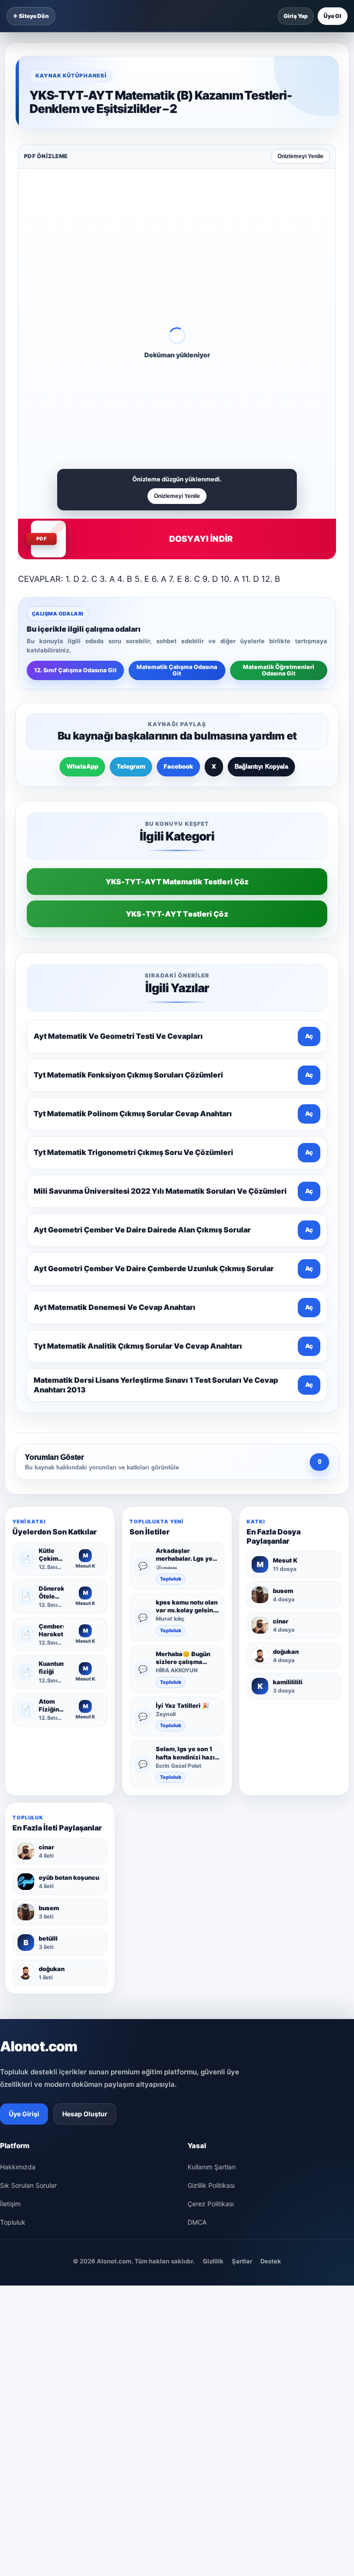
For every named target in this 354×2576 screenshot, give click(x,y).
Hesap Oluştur (85, 2114)
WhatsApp (82, 766)
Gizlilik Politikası (211, 2185)
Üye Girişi (24, 2114)
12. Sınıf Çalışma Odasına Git (75, 670)
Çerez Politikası (211, 2204)
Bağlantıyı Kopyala (261, 767)
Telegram (131, 766)
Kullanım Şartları (212, 2167)
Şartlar (242, 2261)
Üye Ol (333, 16)
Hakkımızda (18, 2167)
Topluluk (171, 1579)
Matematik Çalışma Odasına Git (177, 670)
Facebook (178, 766)
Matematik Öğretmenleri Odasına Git (279, 670)
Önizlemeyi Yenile (301, 156)
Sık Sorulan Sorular (28, 2185)
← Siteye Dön (31, 16)
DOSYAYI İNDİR (201, 539)
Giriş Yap (296, 16)
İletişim (10, 2204)
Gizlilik (213, 2261)
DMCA (197, 2222)
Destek (271, 2261)
